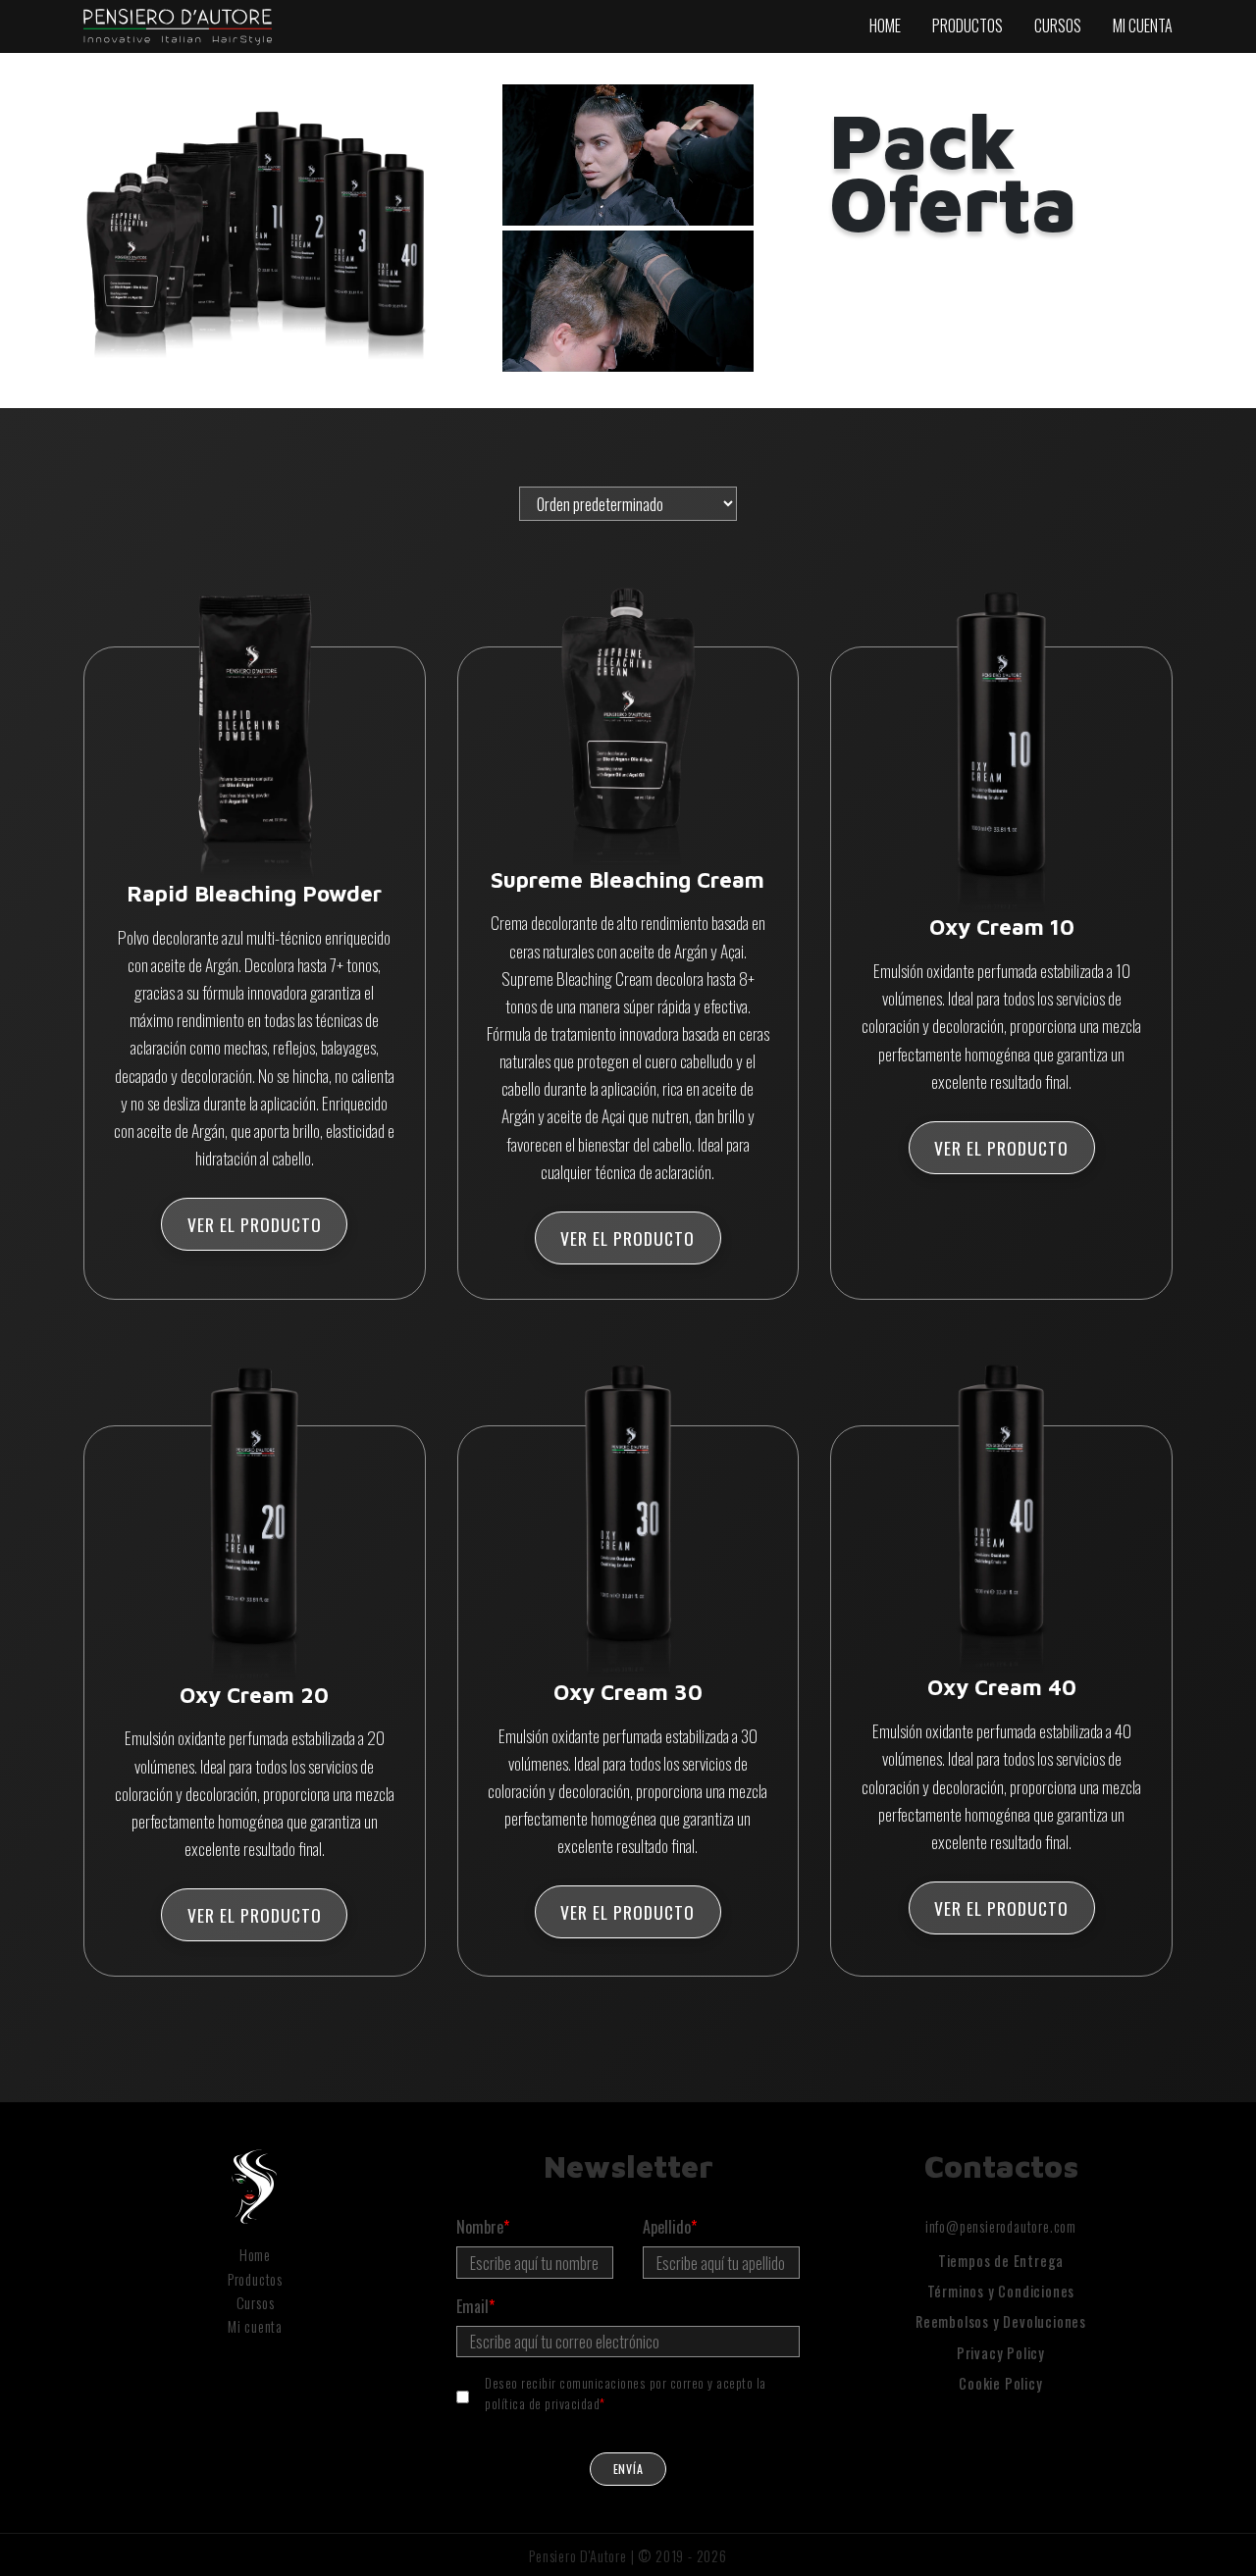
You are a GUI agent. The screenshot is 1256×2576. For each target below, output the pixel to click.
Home (885, 26)
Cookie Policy (1000, 2383)
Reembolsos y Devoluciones (1001, 2321)
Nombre (483, 2227)
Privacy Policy (1001, 2353)
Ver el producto (255, 1224)
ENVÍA (628, 2469)
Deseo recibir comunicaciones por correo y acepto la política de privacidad (626, 2393)
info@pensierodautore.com (1001, 2226)
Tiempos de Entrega (1001, 2261)
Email (475, 2306)
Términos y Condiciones (1001, 2291)
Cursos (1058, 26)
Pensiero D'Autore (578, 2556)
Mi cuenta (1143, 26)
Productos (968, 26)
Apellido (670, 2227)
